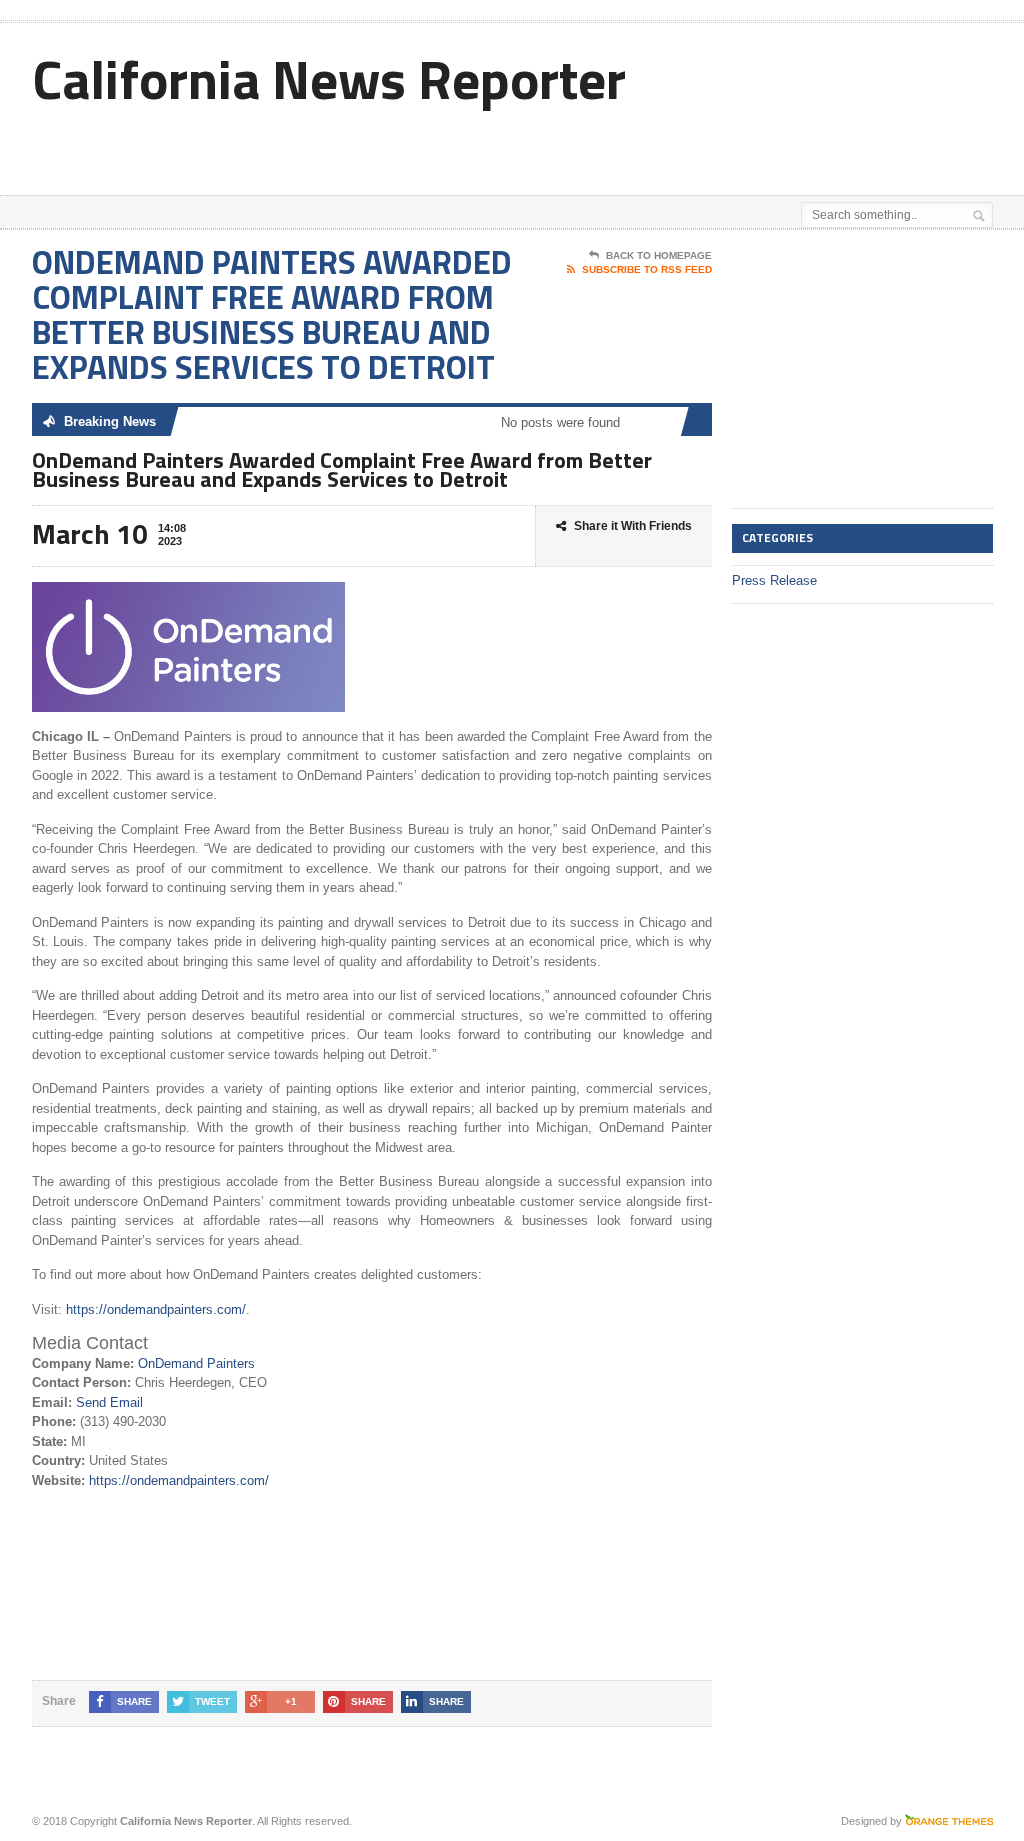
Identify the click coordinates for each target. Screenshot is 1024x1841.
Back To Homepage (659, 255)
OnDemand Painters (196, 1363)
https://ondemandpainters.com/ (156, 1309)
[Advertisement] (554, 145)
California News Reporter (329, 78)
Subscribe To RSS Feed (647, 269)
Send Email (109, 1402)
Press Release (774, 580)
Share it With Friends (633, 526)
